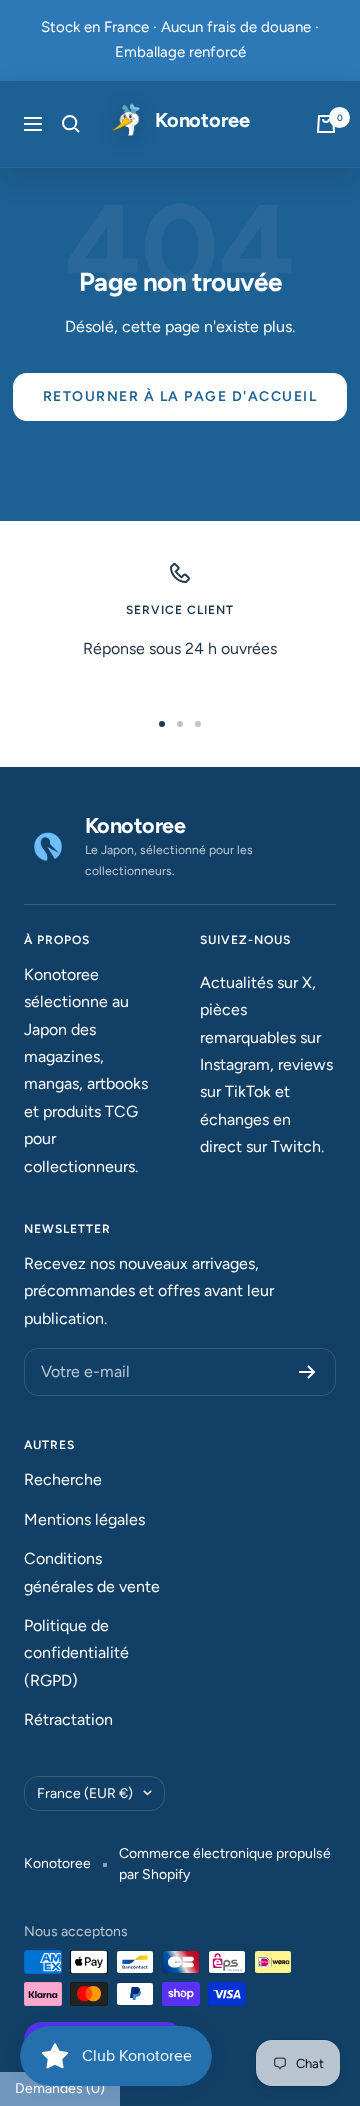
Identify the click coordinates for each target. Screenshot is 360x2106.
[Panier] (326, 124)
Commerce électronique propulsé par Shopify (225, 1864)
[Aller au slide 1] (162, 724)
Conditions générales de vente (92, 1572)
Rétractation (68, 1719)
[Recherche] (71, 124)
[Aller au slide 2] (180, 724)
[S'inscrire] (307, 1372)
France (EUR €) (85, 1793)
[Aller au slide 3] (198, 724)
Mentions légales (84, 1519)
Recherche (63, 1479)
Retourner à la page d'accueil (180, 396)
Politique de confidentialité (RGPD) (76, 1653)
